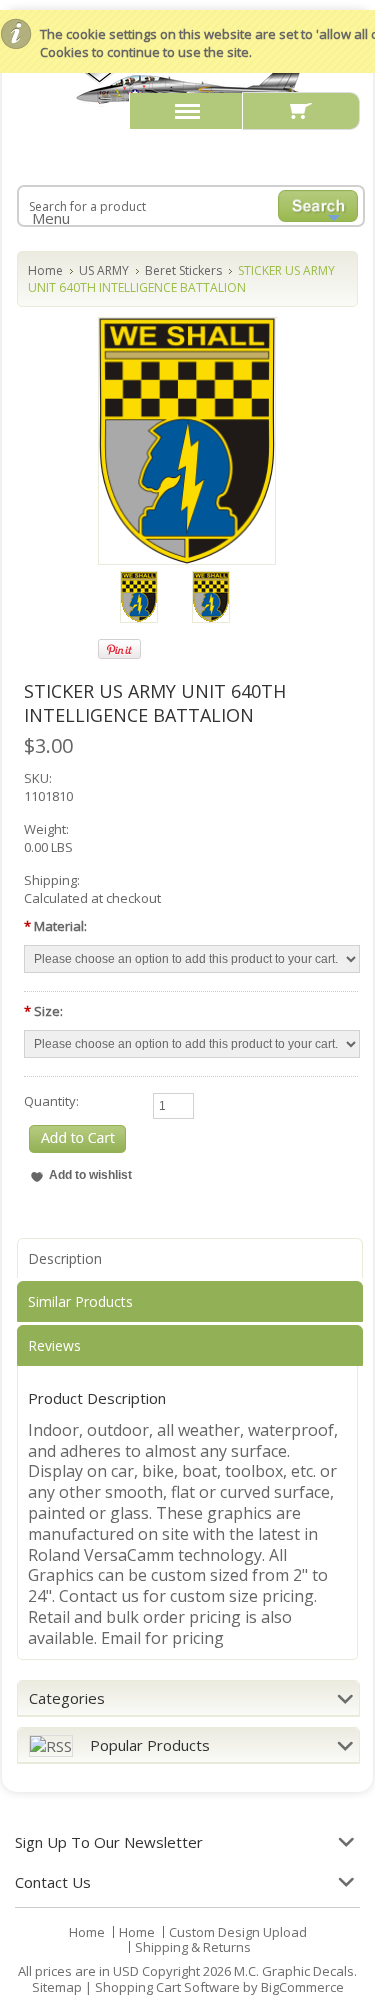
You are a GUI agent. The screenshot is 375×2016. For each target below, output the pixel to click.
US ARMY (104, 270)
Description (65, 1258)
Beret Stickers (183, 270)
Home (45, 270)
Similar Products (80, 1301)
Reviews (54, 1345)
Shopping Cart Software (167, 1987)
